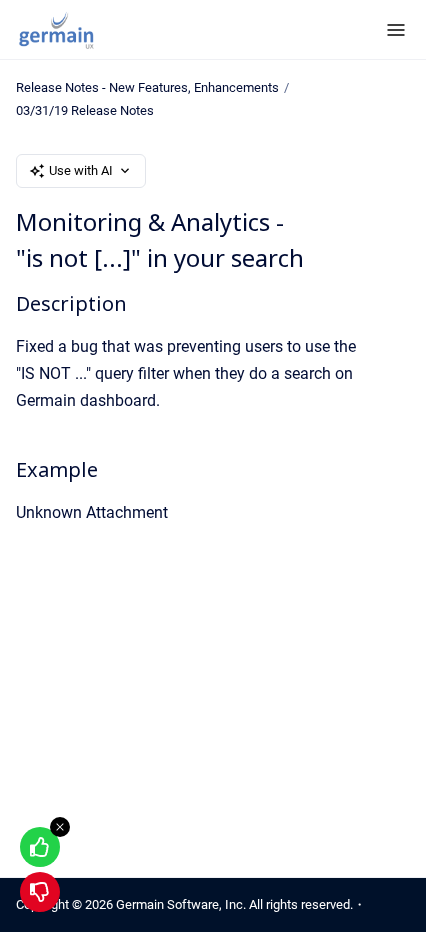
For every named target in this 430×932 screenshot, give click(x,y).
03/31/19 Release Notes (85, 110)
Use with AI (81, 170)
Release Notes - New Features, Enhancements (147, 87)
